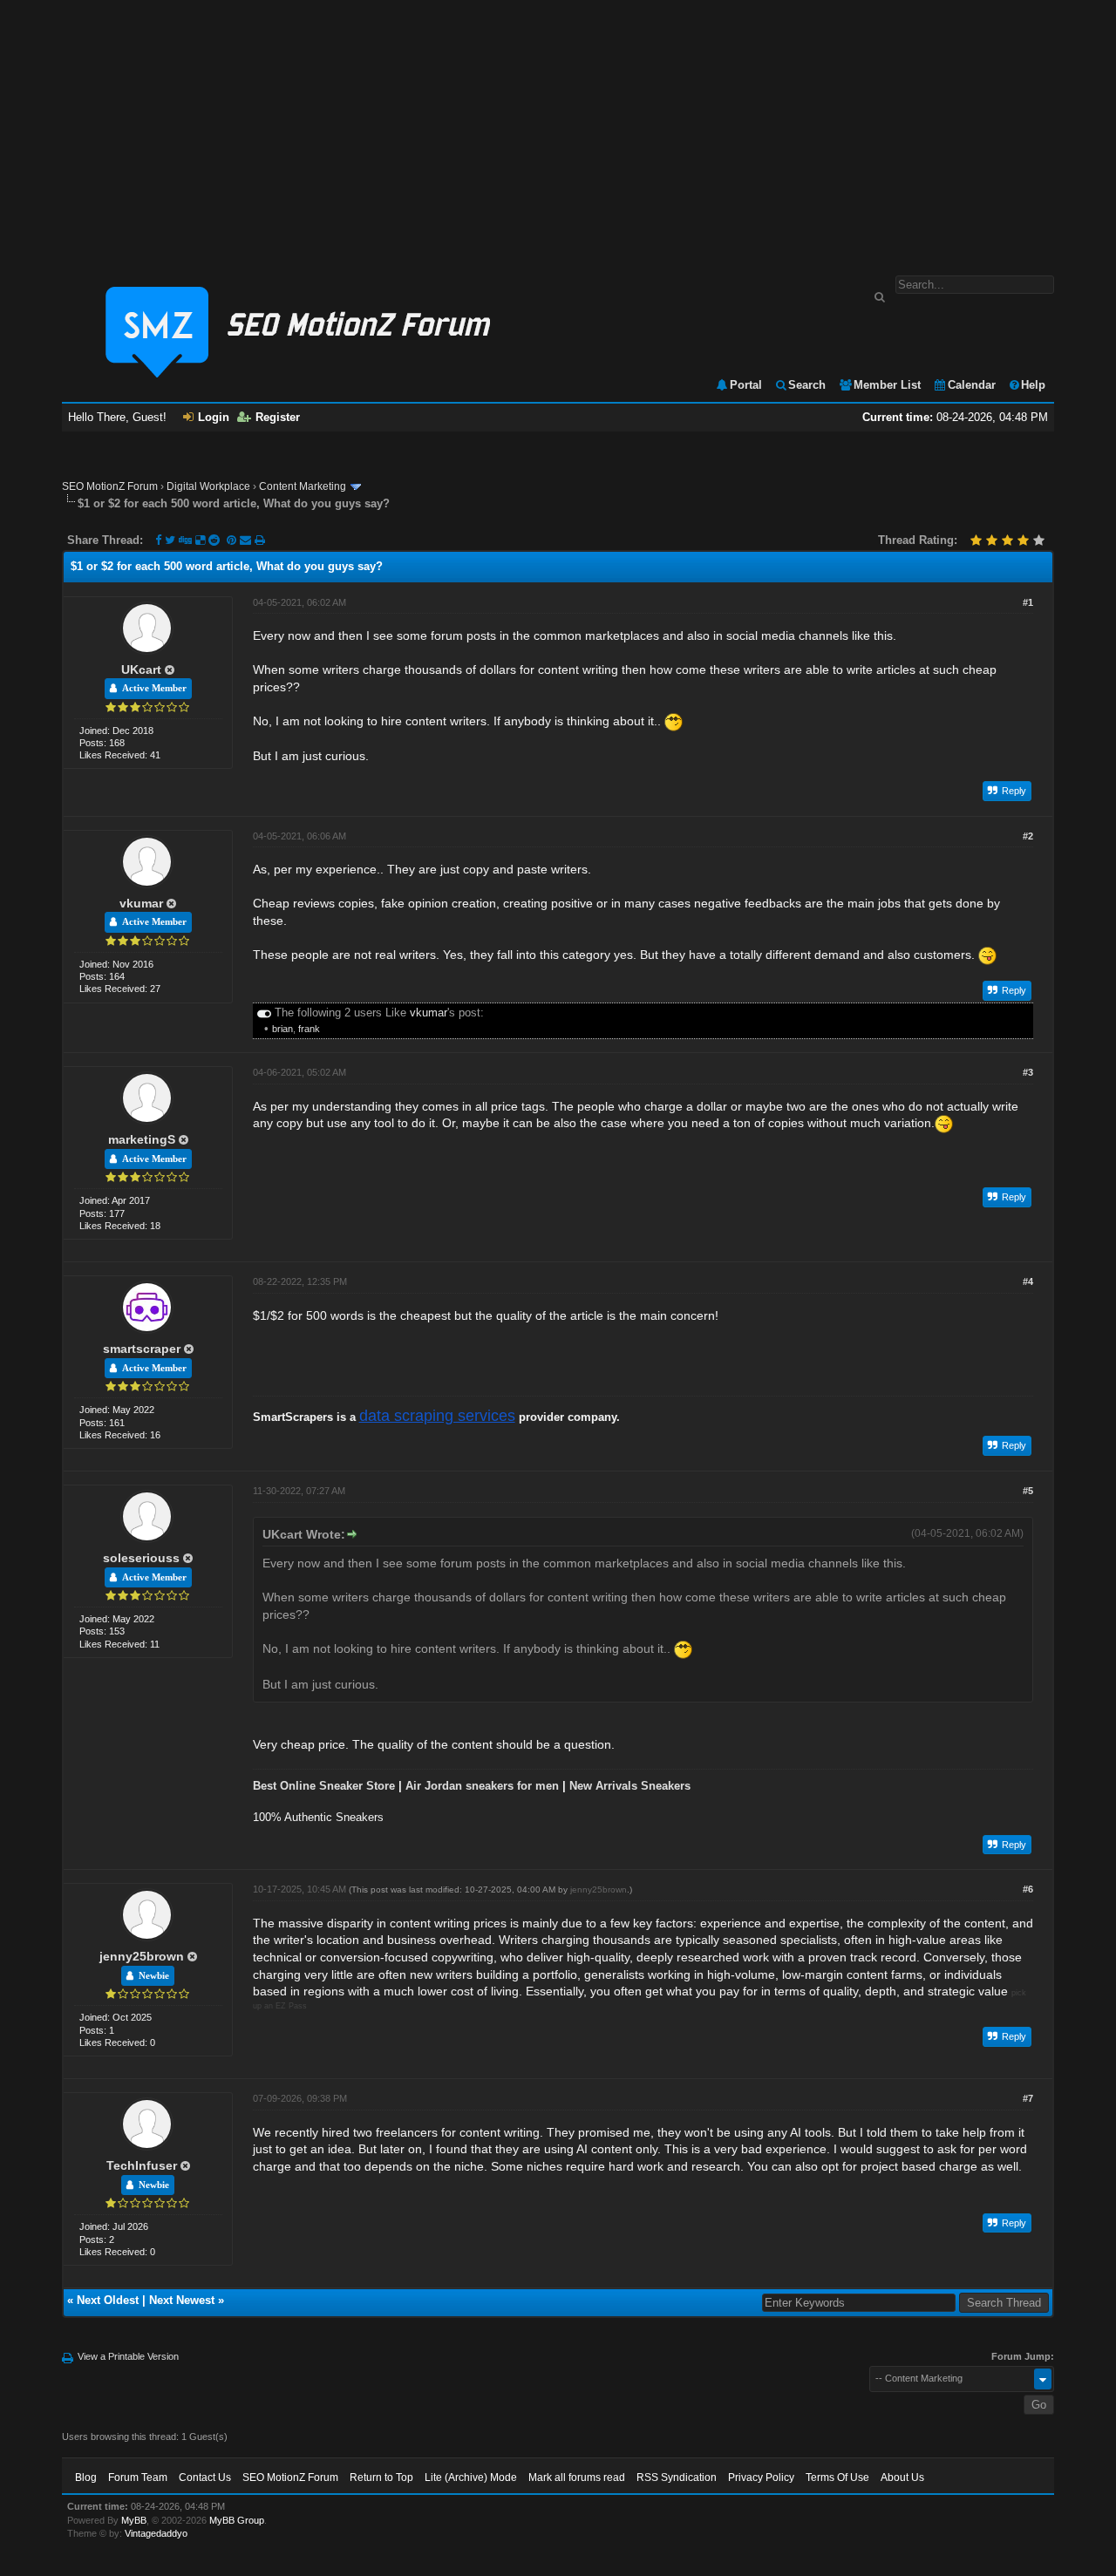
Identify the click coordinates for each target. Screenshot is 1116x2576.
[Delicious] (200, 540)
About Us (902, 2477)
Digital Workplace (208, 486)
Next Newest (182, 2300)
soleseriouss (141, 1558)
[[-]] (264, 1013)
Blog (86, 2477)
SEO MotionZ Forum (110, 486)
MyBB (134, 2520)
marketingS (142, 1139)
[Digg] (185, 540)
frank (309, 1029)
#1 (1028, 602)
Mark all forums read (577, 2477)
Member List (887, 385)
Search (807, 385)
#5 (1028, 1491)
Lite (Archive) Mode (471, 2477)
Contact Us (205, 2477)
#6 (1028, 1889)
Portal (746, 385)
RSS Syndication (677, 2477)
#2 (1028, 836)
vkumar (141, 903)
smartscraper (142, 1349)
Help (1033, 385)
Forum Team (138, 2477)
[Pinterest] (233, 540)
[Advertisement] (558, 129)
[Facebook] (158, 540)
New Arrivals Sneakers (630, 1786)
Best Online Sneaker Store (324, 1786)
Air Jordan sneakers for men (482, 1786)
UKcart (141, 669)
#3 (1028, 1072)
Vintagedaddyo (156, 2533)
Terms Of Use (837, 2477)
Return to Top (381, 2477)
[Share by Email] (247, 540)
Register (278, 417)
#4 (1028, 1281)
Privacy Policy (761, 2477)
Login (214, 417)
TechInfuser (142, 2165)
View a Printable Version (128, 2356)
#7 (1028, 2098)
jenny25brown (142, 1956)
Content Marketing (303, 486)
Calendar (972, 385)
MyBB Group (237, 2520)
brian (282, 1029)
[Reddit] (214, 540)
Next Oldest (108, 2300)
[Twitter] (170, 540)
